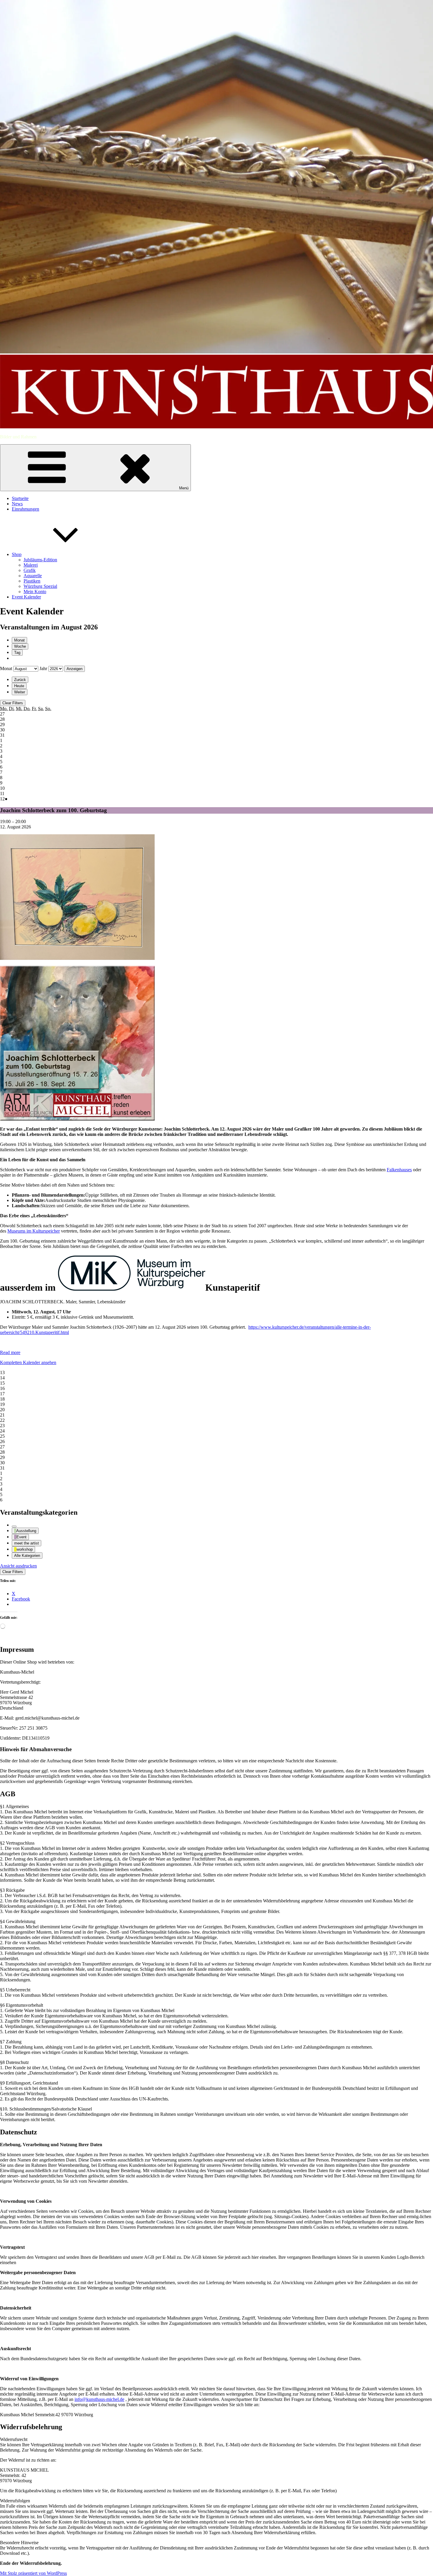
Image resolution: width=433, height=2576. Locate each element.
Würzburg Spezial (40, 586)
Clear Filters (13, 703)
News (17, 504)
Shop (17, 554)
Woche (20, 646)
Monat (19, 640)
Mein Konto (35, 592)
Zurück (20, 680)
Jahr (43, 668)
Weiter (20, 692)
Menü (184, 488)
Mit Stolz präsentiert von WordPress (33, 2573)
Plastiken (32, 581)
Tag (17, 653)
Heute (19, 686)
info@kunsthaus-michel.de (99, 2399)
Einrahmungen (25, 509)
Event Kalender (26, 597)
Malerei (31, 565)
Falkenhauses (399, 1170)
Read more (10, 1352)
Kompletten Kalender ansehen (28, 1362)
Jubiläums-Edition (40, 560)
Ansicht (18, 1566)
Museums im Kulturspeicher (34, 1231)
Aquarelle (33, 576)
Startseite (20, 498)
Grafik (30, 570)
